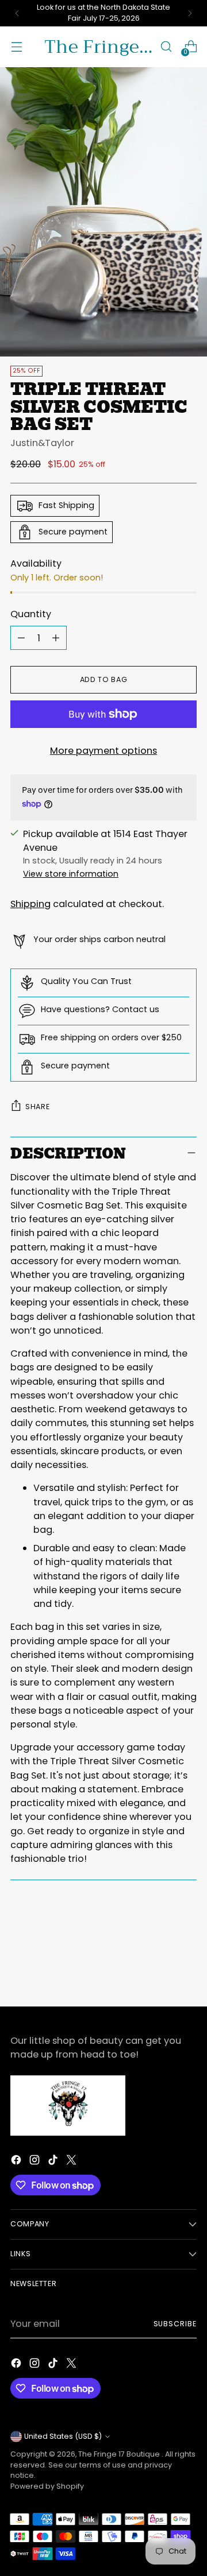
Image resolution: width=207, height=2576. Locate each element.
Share (37, 1107)
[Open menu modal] (16, 47)
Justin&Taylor (42, 443)
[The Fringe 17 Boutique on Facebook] (17, 2162)
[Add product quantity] (56, 638)
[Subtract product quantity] (21, 638)
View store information (71, 874)
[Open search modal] (166, 47)
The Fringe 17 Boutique (120, 2454)
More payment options (103, 751)
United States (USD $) (63, 2436)
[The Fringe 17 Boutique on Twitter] (72, 2162)
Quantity (31, 614)
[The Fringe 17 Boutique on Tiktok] (54, 2162)
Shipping (30, 904)
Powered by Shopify (47, 2486)
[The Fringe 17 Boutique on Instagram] (36, 2162)
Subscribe (175, 2324)
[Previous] (17, 13)
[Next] (190, 13)
